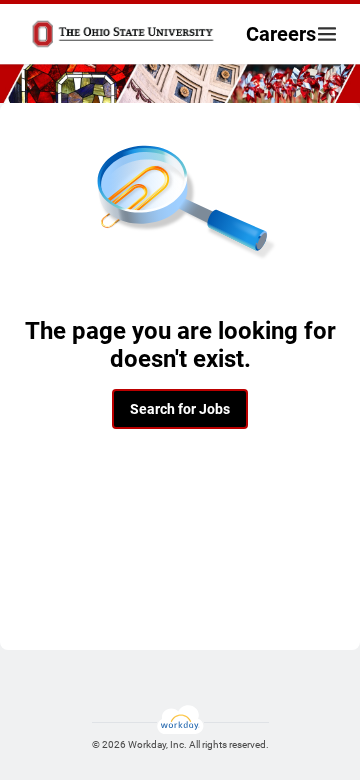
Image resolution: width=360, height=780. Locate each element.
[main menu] (327, 34)
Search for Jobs (180, 409)
